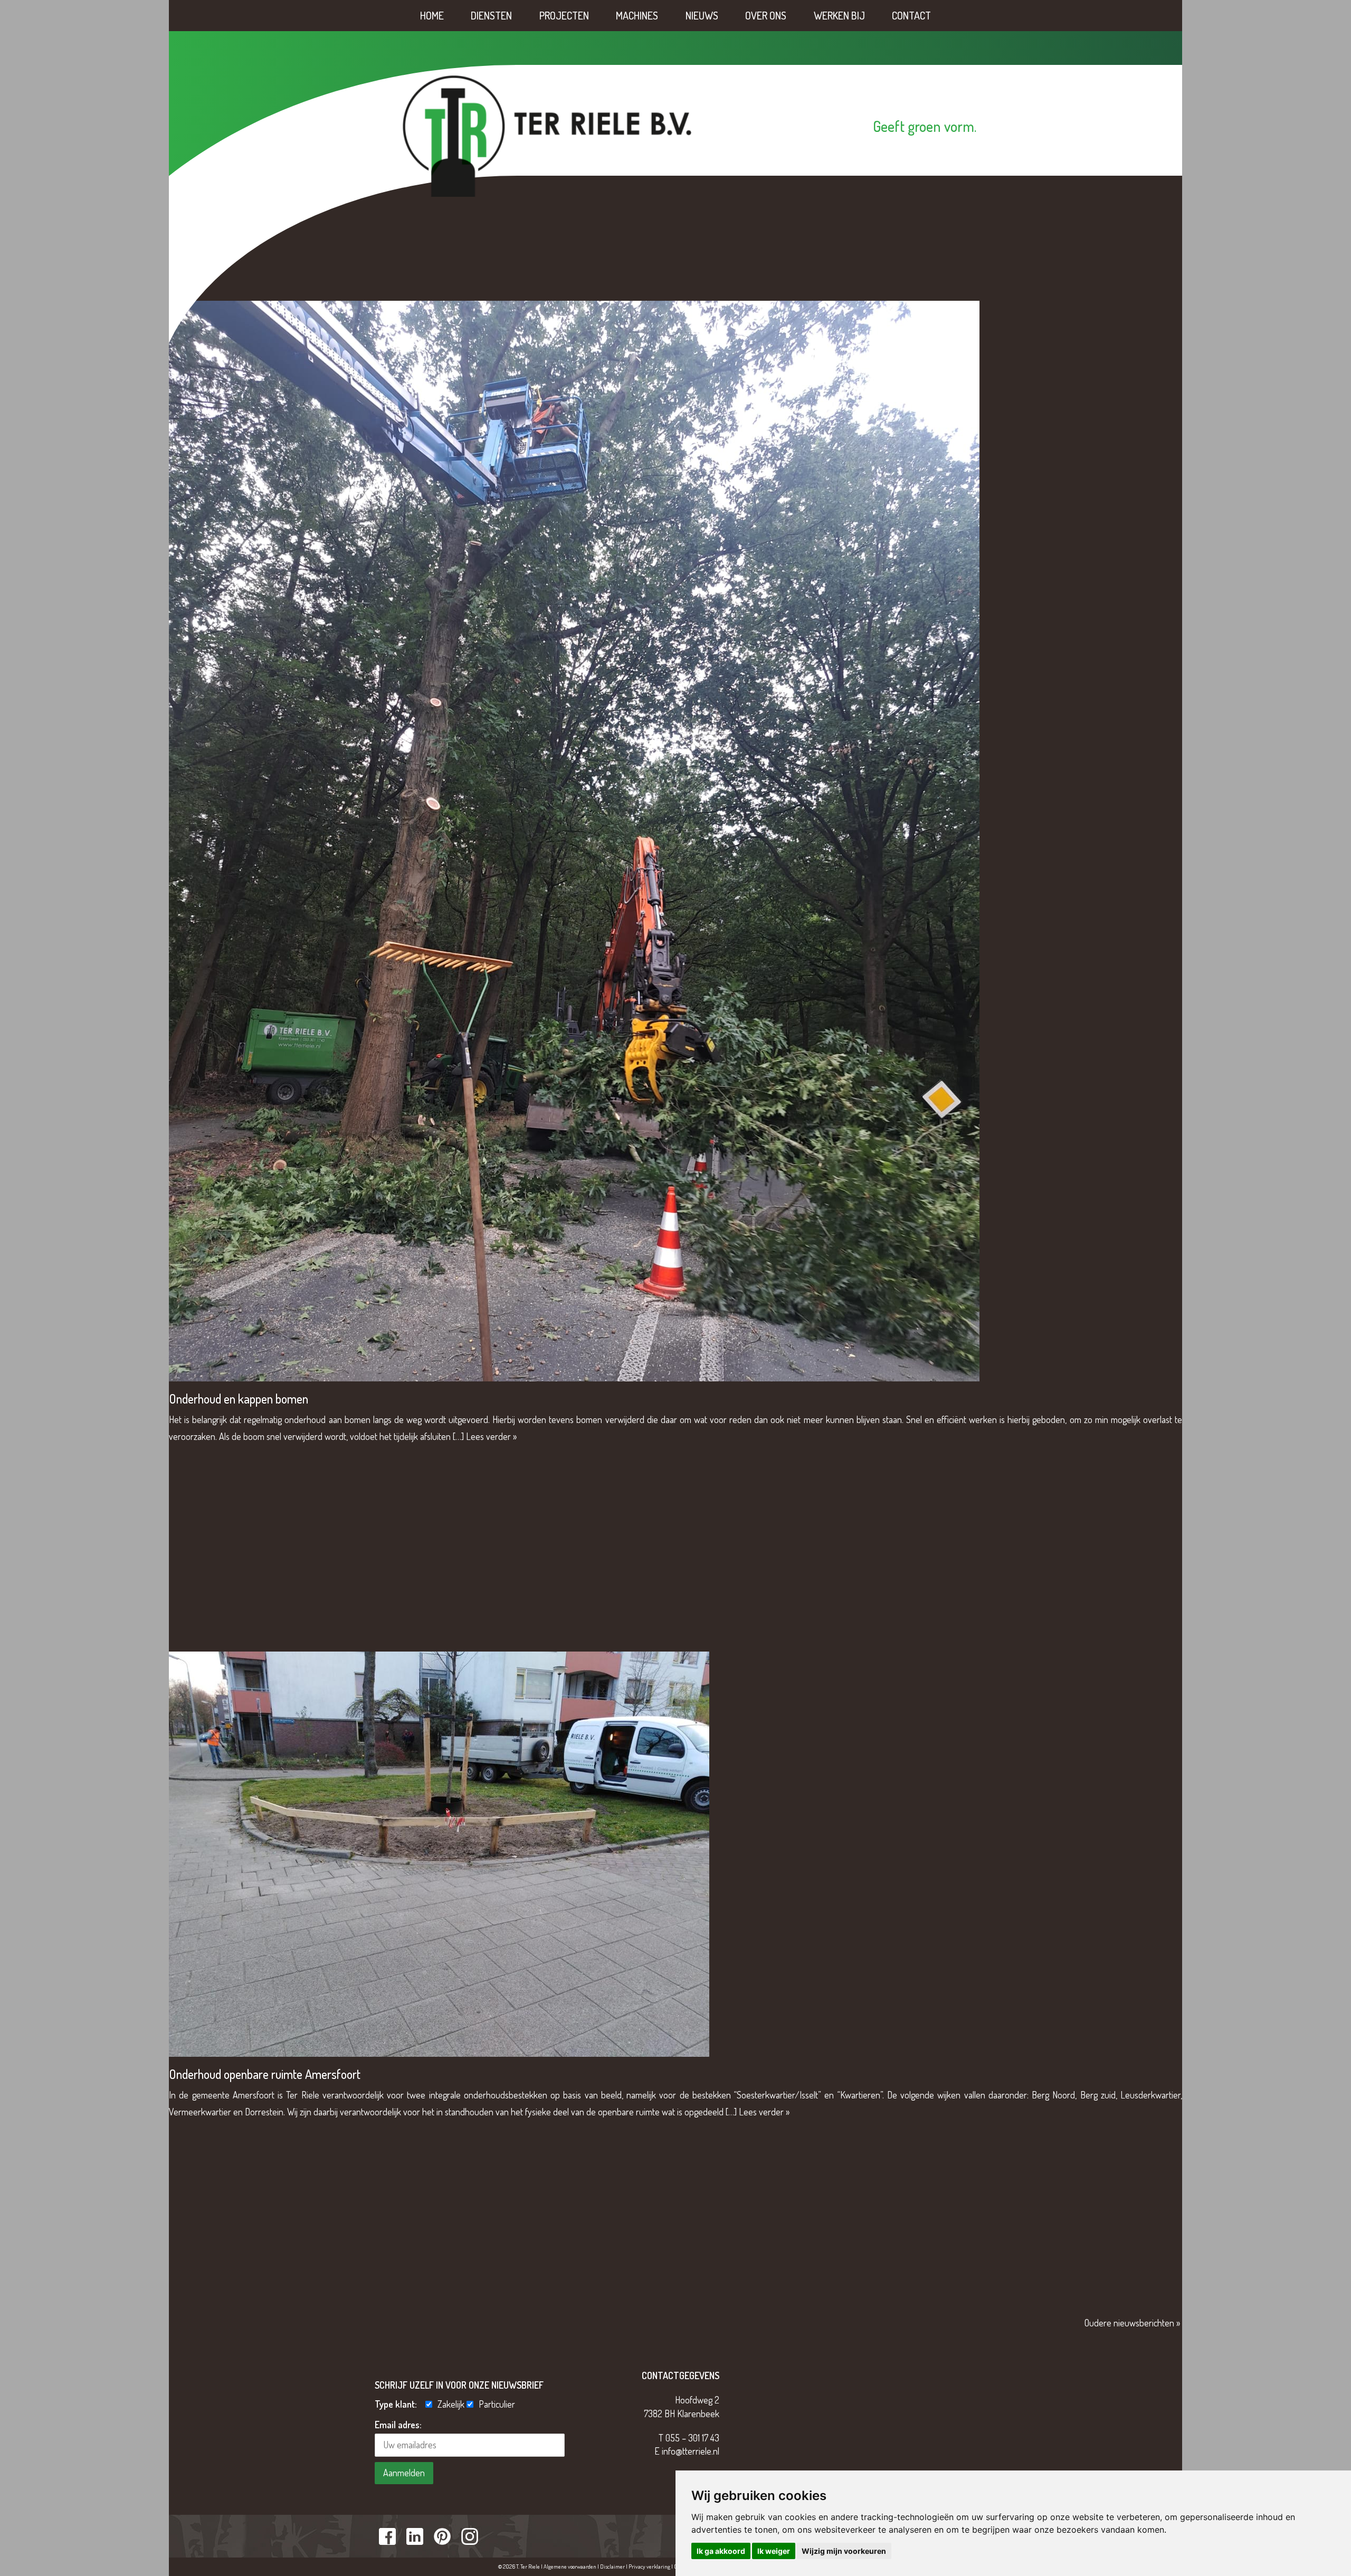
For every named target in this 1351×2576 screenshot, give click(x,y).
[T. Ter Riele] (547, 135)
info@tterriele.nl (691, 2451)
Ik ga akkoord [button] (721, 2551)
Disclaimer (612, 2567)
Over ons (766, 15)
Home (432, 15)
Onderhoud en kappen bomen (239, 1399)
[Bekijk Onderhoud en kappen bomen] (574, 839)
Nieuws (702, 15)
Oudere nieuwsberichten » (1132, 2323)
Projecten (564, 15)
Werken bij (839, 15)
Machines (637, 15)
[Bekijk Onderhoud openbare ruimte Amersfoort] (439, 1853)
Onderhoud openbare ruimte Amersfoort (265, 2074)
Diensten (491, 15)
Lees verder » (491, 1436)
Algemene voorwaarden (570, 2567)
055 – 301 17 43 (692, 2438)
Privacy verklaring (649, 2567)
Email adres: (398, 2425)
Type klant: (399, 2404)
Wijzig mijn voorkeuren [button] (844, 2551)
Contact (911, 15)
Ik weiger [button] (774, 2551)
